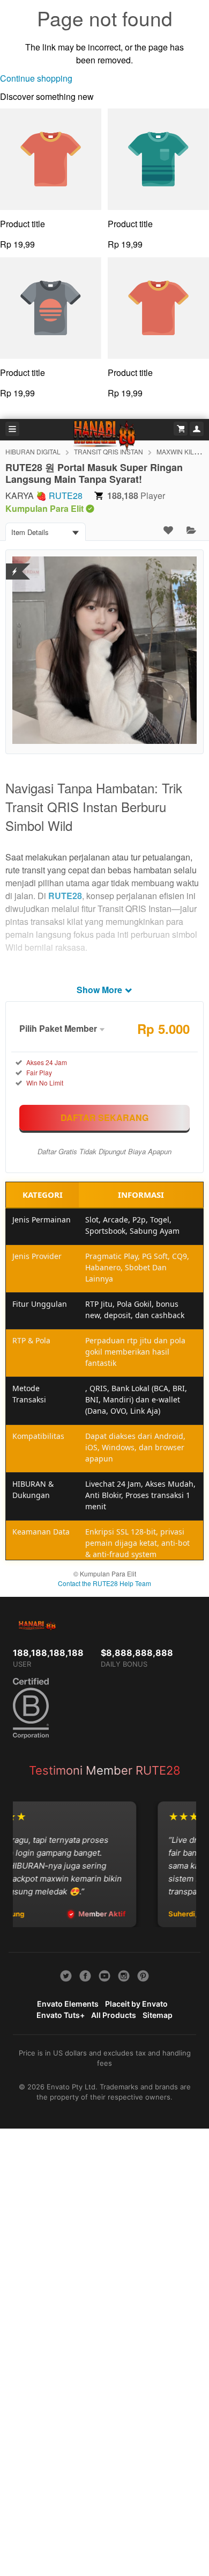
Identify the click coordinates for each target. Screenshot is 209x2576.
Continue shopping (36, 78)
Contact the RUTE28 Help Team (104, 1583)
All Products (114, 2015)
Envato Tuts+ (61, 2015)
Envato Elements (68, 2004)
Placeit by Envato (136, 2004)
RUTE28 (66, 495)
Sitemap (158, 2015)
